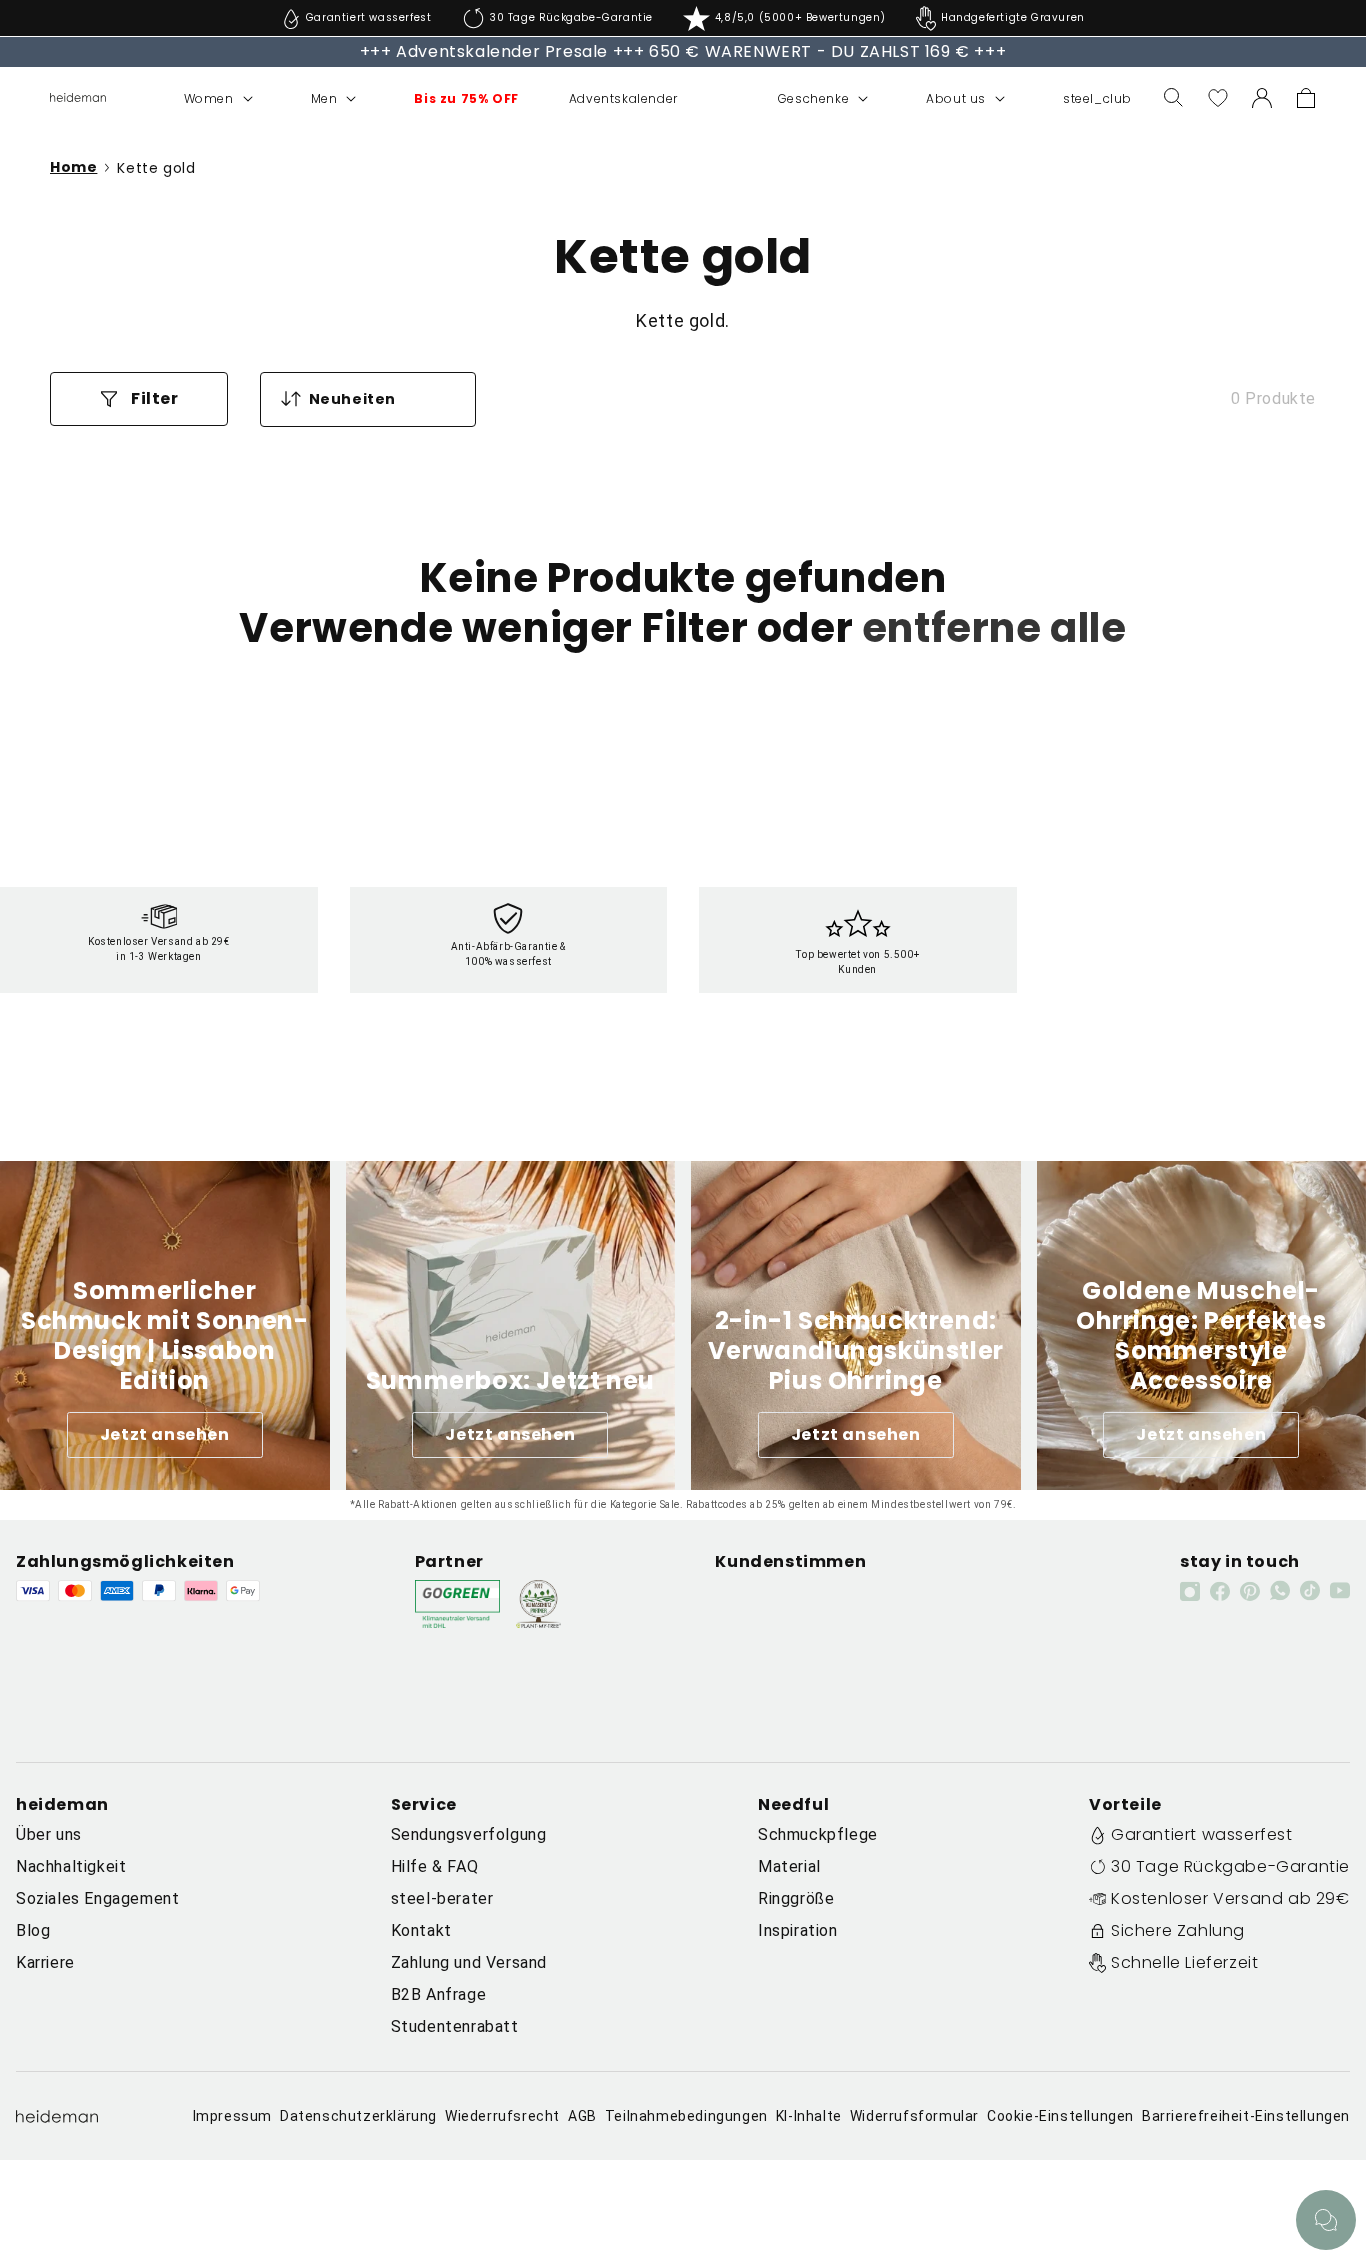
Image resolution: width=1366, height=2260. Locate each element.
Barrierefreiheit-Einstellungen (1246, 2116)
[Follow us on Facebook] (1220, 1591)
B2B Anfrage (439, 1994)
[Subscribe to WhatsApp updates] (1280, 1590)
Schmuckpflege (818, 1834)
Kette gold (156, 168)
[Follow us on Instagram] (1190, 1591)
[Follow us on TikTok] (1310, 1590)
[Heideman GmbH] (78, 97)
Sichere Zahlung (1178, 1930)
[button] (197, 99)
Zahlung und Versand (469, 1962)
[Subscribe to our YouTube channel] (1340, 1590)
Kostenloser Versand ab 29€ (1230, 1898)
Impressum (232, 2116)
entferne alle (994, 628)
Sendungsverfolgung (469, 1834)
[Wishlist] (1218, 98)
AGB (582, 2116)
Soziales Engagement (97, 1898)
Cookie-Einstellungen (1060, 2116)
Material (789, 1866)
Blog (33, 1930)
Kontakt (421, 1930)
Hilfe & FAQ (435, 1866)
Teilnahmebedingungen (686, 2116)
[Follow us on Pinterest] (1250, 1591)
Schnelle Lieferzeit (1184, 1962)
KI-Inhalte (809, 2116)
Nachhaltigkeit (71, 1866)
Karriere (45, 1962)
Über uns (49, 1834)
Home (73, 168)
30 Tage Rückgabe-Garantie (1230, 1866)
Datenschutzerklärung (358, 2116)
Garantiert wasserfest (1202, 1834)
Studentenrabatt (455, 2026)
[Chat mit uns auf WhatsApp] (1326, 2220)
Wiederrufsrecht (502, 2116)
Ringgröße (796, 1898)
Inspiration (798, 1930)
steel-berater (442, 1898)
